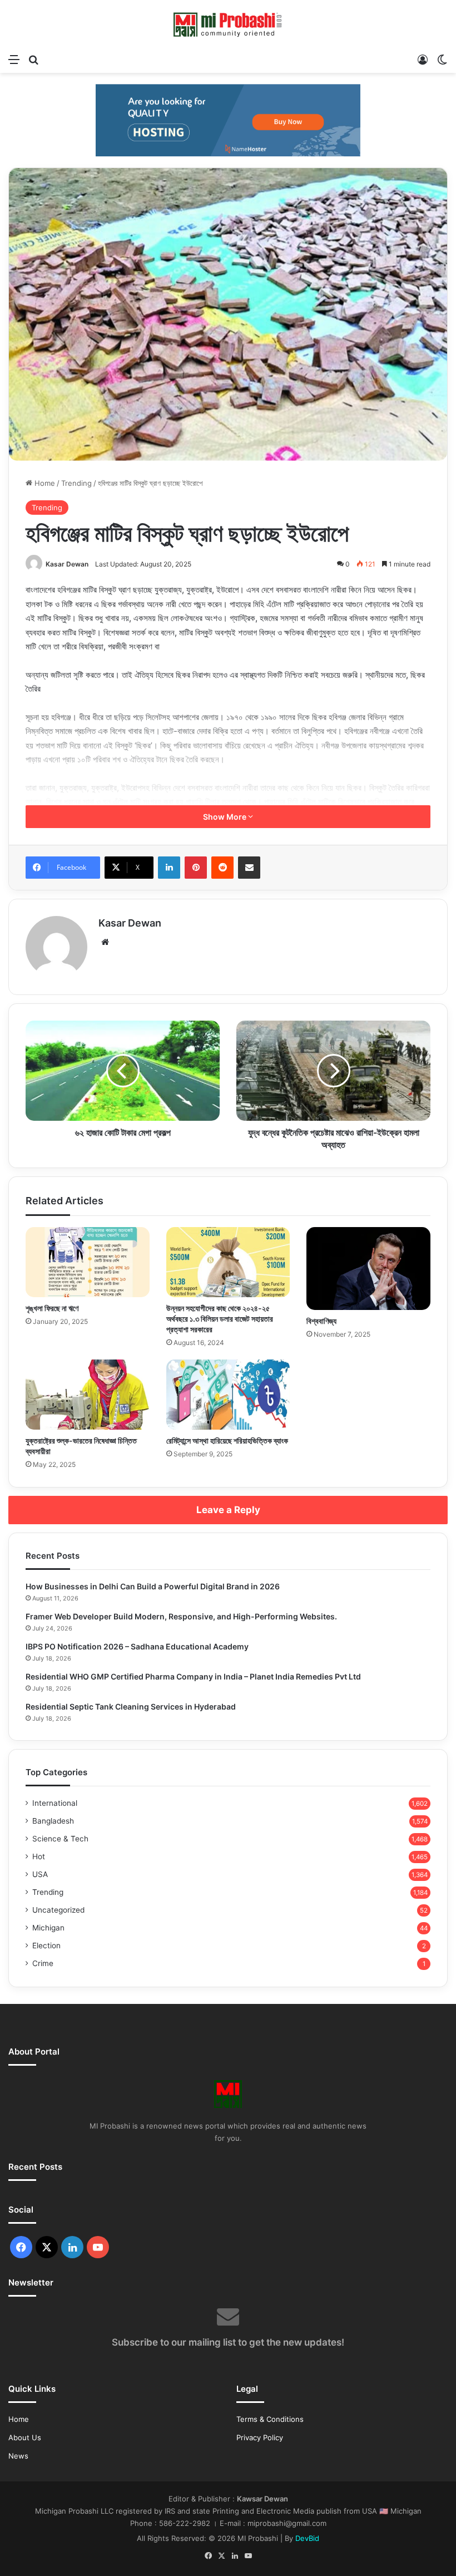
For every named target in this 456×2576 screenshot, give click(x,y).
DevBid (307, 2538)
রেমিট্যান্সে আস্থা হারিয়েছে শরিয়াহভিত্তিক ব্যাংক (227, 1440)
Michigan (48, 1928)
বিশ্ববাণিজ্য (321, 1321)
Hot (39, 1856)
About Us (25, 2437)
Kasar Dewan (67, 564)
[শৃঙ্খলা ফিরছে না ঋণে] (88, 1262)
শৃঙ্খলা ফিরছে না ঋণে (52, 1308)
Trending (76, 483)
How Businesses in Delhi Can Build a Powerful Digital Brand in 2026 (153, 1586)
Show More (225, 817)
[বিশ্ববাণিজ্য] (368, 1268)
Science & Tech (60, 1839)
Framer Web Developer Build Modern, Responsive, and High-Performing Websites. (181, 1616)
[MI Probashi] (228, 24)
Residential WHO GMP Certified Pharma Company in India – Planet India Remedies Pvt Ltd (193, 1676)
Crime (43, 1963)
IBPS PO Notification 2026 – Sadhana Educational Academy (137, 1646)
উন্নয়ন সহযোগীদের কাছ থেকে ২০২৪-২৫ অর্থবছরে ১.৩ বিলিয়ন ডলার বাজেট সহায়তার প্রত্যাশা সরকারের (220, 1319)
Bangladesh (53, 1821)
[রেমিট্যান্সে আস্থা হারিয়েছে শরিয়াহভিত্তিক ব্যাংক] (228, 1395)
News (18, 2456)
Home (44, 483)
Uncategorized (58, 1910)
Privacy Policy (260, 2437)
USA (40, 1874)
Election (46, 1945)
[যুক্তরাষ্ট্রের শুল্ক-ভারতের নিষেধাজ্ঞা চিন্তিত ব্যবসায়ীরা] (88, 1395)
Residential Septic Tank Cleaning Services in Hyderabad (131, 1706)
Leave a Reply (228, 1510)
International (55, 1803)
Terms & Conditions (270, 2419)
